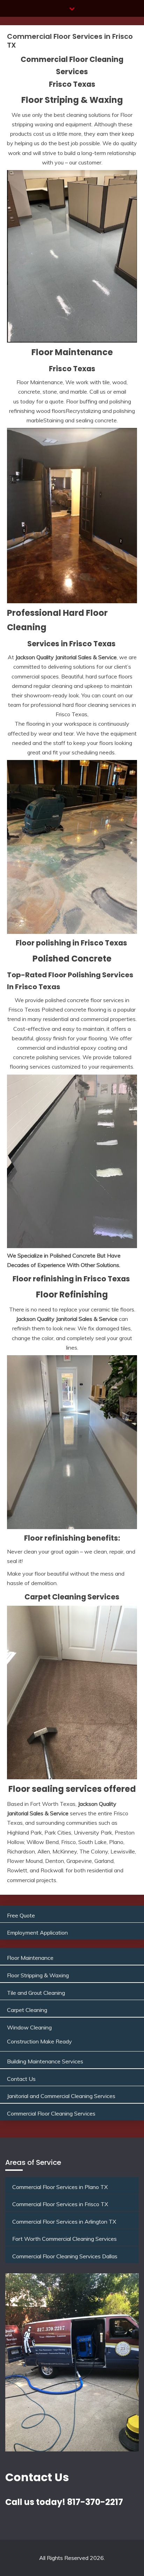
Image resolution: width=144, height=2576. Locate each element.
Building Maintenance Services (45, 2061)
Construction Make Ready (39, 2041)
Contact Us (21, 2079)
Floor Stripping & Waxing (38, 1975)
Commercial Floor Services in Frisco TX (60, 2204)
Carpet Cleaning (27, 2010)
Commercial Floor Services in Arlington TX (64, 2222)
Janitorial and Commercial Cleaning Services (61, 2096)
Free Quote (21, 1915)
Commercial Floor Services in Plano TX (60, 2187)
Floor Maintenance (30, 1958)
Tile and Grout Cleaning (36, 1993)
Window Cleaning (29, 2027)
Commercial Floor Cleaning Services (51, 2113)
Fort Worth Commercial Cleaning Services (64, 2239)
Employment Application (37, 1933)
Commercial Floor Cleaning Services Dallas (65, 2256)
